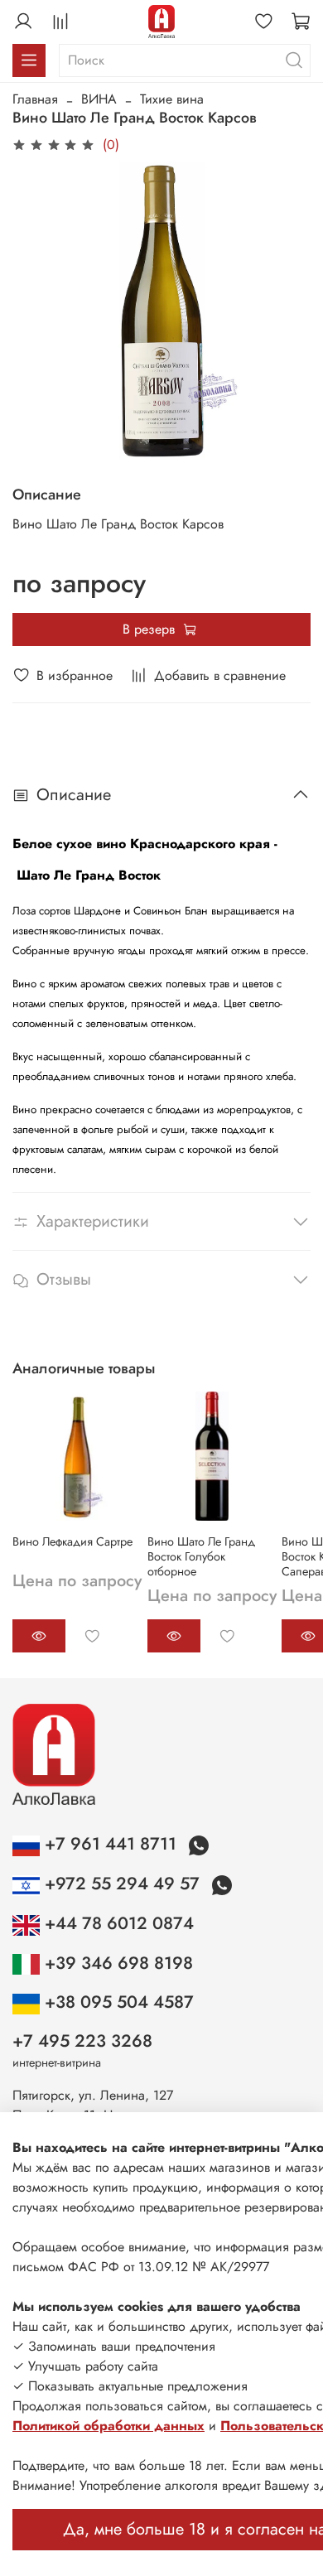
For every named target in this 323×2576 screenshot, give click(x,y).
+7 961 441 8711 (111, 1844)
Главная (35, 99)
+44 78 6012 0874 (117, 1923)
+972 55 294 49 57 (122, 1884)
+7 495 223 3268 (82, 2041)
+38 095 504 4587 (117, 2002)
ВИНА (99, 99)
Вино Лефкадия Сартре (72, 1541)
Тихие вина (172, 99)
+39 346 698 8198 (116, 1963)
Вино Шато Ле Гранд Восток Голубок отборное (201, 1556)
